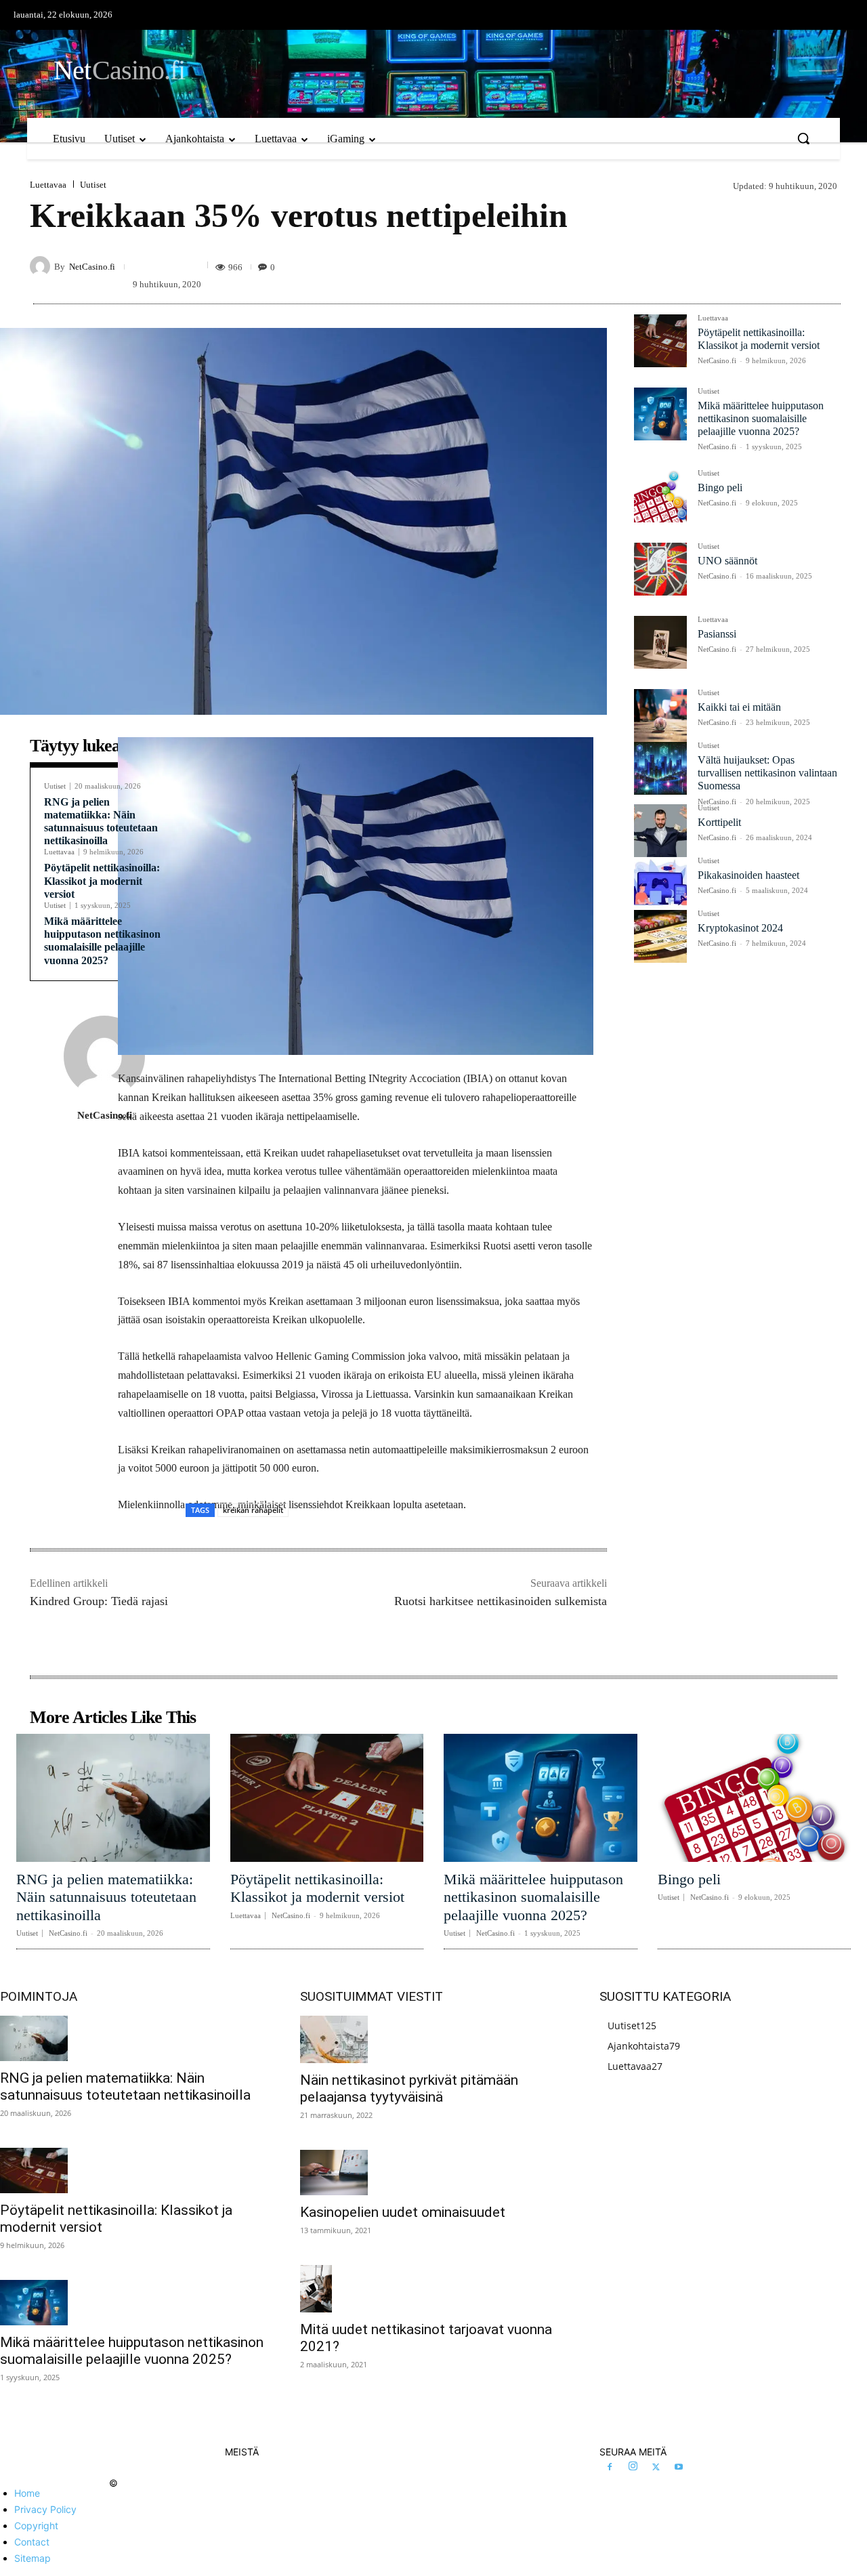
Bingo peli (720, 487)
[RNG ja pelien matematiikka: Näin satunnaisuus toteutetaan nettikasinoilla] (113, 1798)
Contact (32, 2542)
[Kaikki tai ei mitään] (660, 715)
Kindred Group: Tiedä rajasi (99, 1601)
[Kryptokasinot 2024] (660, 936)
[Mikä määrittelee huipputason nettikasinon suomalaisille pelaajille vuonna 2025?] (660, 414)
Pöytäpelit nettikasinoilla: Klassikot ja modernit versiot (102, 880)
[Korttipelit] (660, 831)
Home (27, 2493)
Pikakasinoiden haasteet (748, 875)
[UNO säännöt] (660, 569)
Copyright (36, 2526)
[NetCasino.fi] (42, 266)
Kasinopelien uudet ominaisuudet (403, 2212)
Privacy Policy (45, 2509)
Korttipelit (719, 822)
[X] (656, 2468)
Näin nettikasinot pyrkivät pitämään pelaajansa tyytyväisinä (409, 2089)
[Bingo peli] (660, 496)
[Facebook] (610, 2468)
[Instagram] (633, 2467)
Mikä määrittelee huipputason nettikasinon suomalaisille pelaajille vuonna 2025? (102, 941)
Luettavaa (48, 185)
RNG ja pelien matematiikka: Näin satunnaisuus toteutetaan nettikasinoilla (106, 1897)
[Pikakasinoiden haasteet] (660, 884)
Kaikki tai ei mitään (739, 707)
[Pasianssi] (660, 642)
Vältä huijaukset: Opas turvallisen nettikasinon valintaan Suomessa (767, 773)
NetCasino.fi (92, 267)
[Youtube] (679, 2468)
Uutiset (93, 185)
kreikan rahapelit (253, 1510)
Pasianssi (717, 634)
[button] (803, 138)
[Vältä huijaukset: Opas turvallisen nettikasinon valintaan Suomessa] (660, 768)
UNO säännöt (727, 561)
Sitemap (33, 2558)
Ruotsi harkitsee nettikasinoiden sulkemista (501, 1601)
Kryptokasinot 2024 (740, 928)
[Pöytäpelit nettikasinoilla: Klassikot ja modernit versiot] (660, 341)
